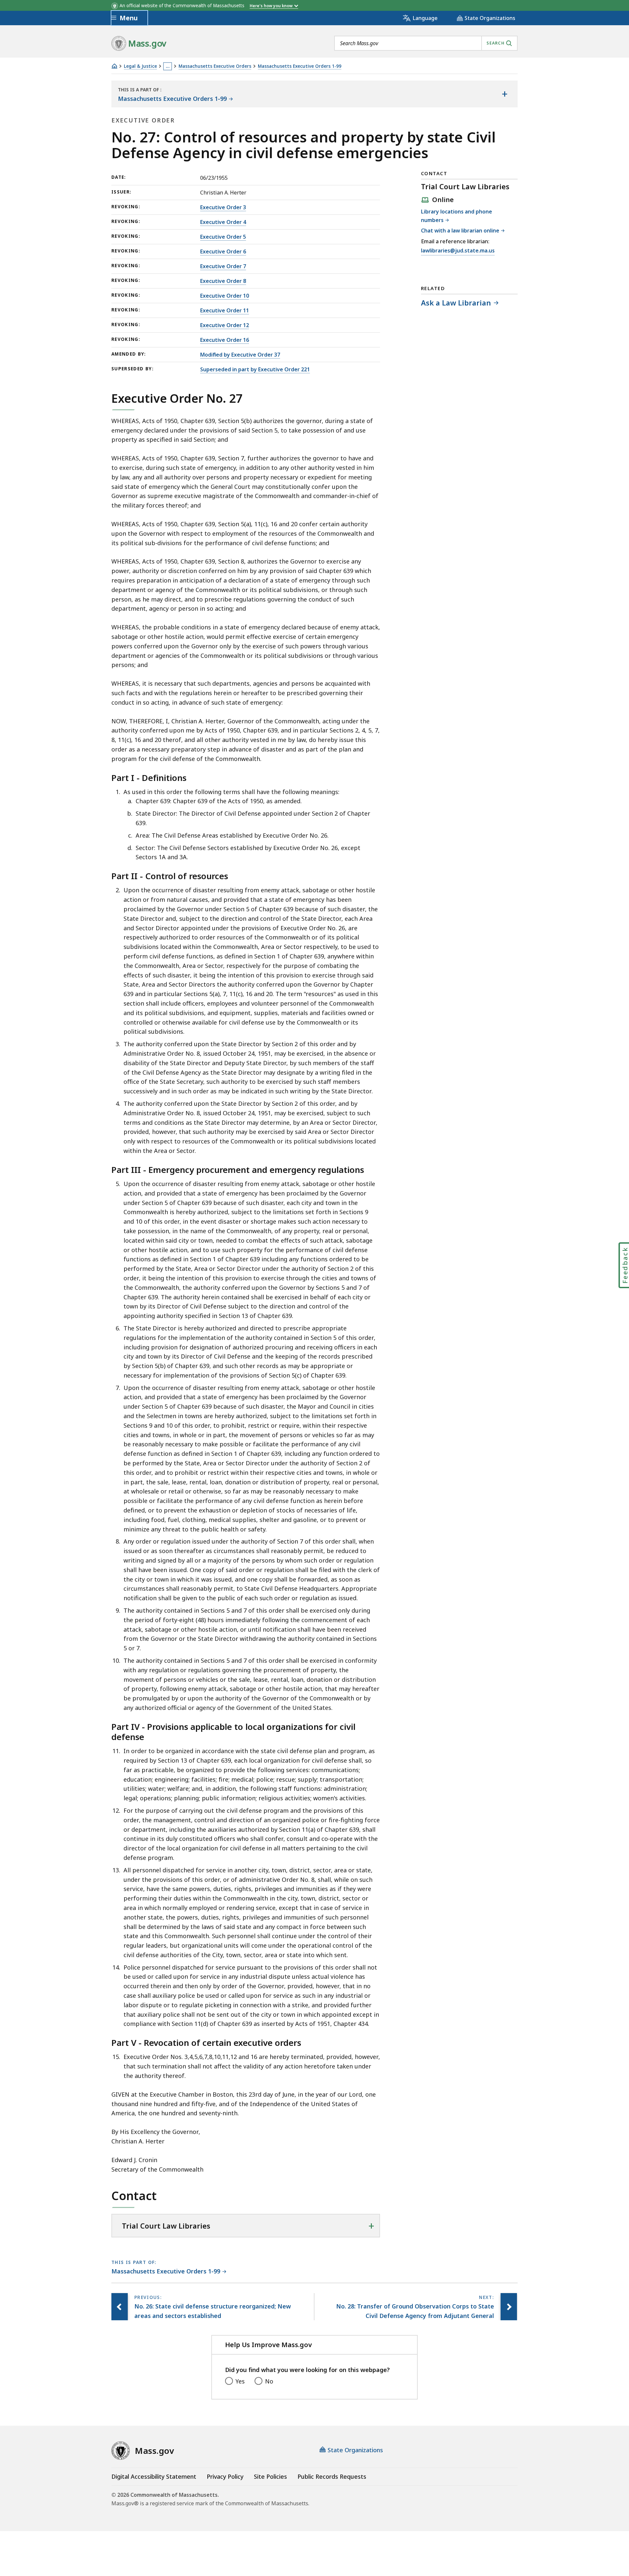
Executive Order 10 (225, 296)
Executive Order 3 (223, 207)
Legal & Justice (140, 66)
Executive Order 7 (223, 266)
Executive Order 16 (225, 340)
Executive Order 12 (225, 325)
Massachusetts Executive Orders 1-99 (300, 66)
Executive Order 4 (223, 222)
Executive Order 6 (223, 251)
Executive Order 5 (223, 237)
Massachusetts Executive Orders (215, 66)
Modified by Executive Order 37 (240, 355)
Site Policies (270, 2476)
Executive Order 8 (223, 281)
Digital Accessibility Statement (154, 2476)
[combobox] (426, 43)
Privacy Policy (225, 2476)
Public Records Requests (332, 2476)
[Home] (114, 66)
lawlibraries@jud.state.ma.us (458, 251)
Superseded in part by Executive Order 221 (255, 369)
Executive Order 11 (225, 310)
